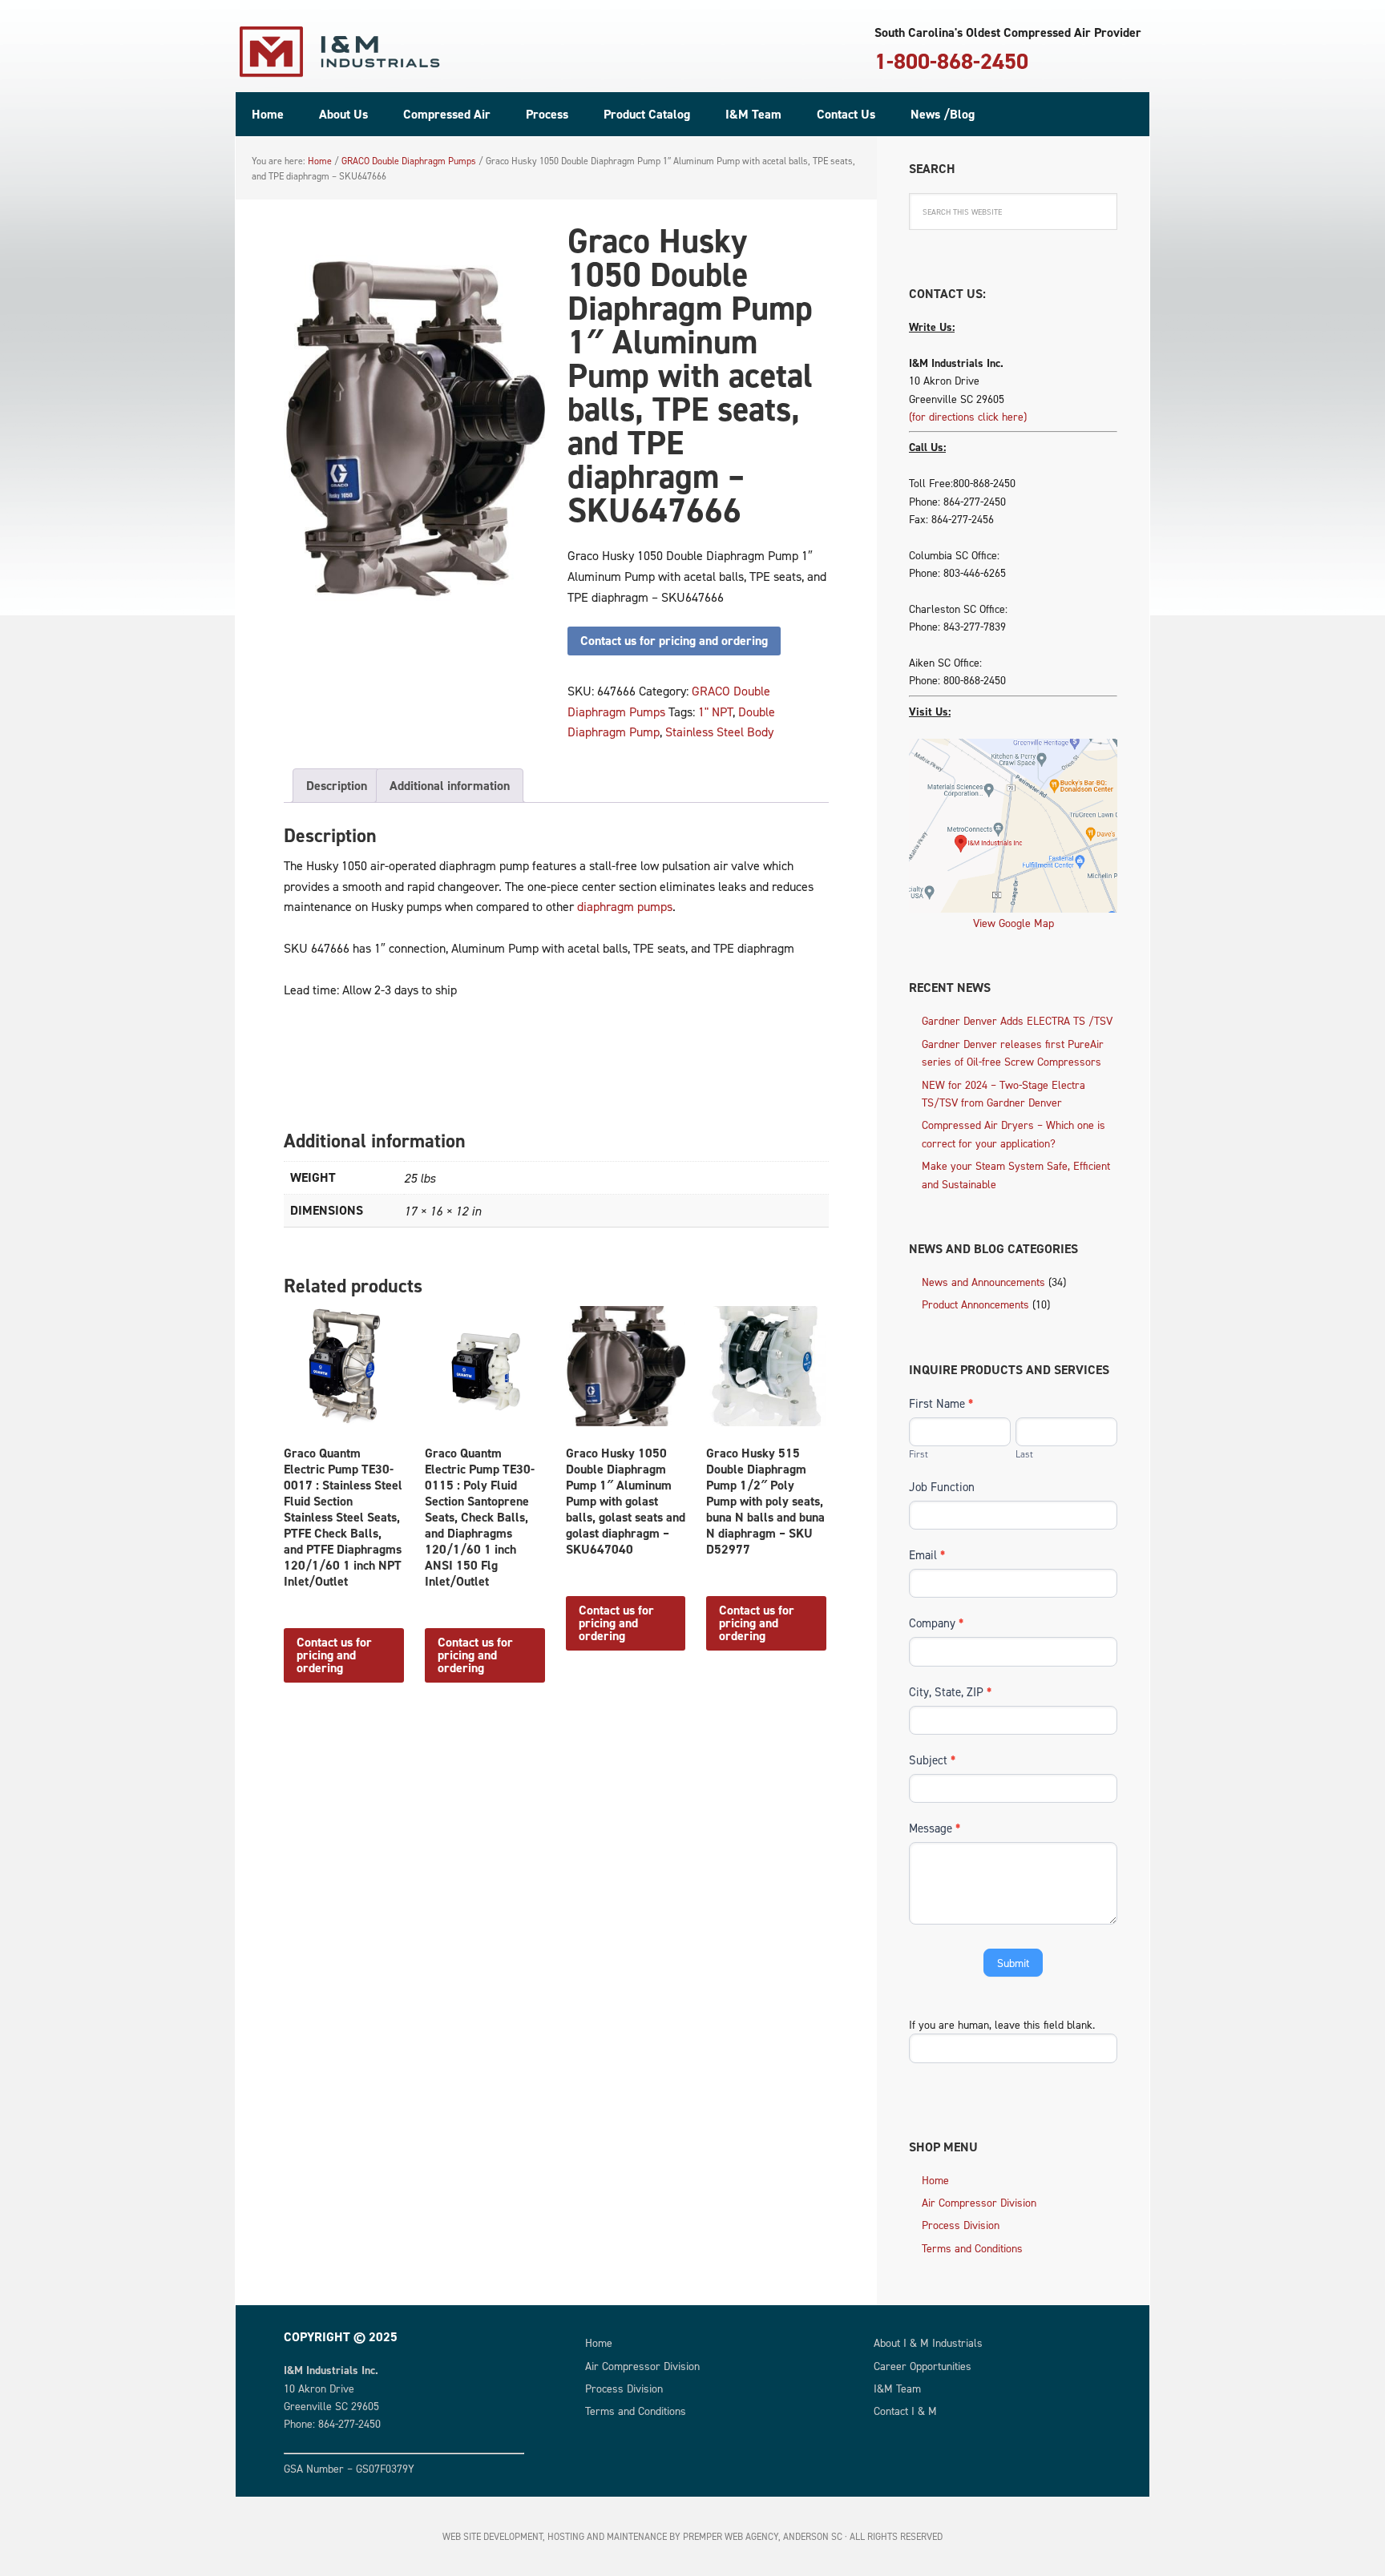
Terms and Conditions (972, 2248)
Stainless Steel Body (719, 732)
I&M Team (897, 2388)
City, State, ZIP (950, 1692)
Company (936, 1623)
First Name (941, 1403)
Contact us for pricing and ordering (674, 641)
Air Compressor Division (979, 2202)
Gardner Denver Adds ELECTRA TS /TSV (1017, 1020)
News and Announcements (983, 1282)
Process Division (961, 2225)
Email (927, 1555)
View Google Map (1014, 923)
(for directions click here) (968, 416)
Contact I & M (905, 2411)
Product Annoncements (975, 1304)
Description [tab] (337, 786)
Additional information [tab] (450, 786)
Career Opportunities (923, 2366)
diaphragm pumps (625, 906)
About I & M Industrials (928, 2342)
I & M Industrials (340, 52)
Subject (932, 1760)
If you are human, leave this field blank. (1002, 2024)
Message (935, 1828)
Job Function (942, 1487)
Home (935, 2180)
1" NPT (715, 712)
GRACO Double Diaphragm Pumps (409, 161)
